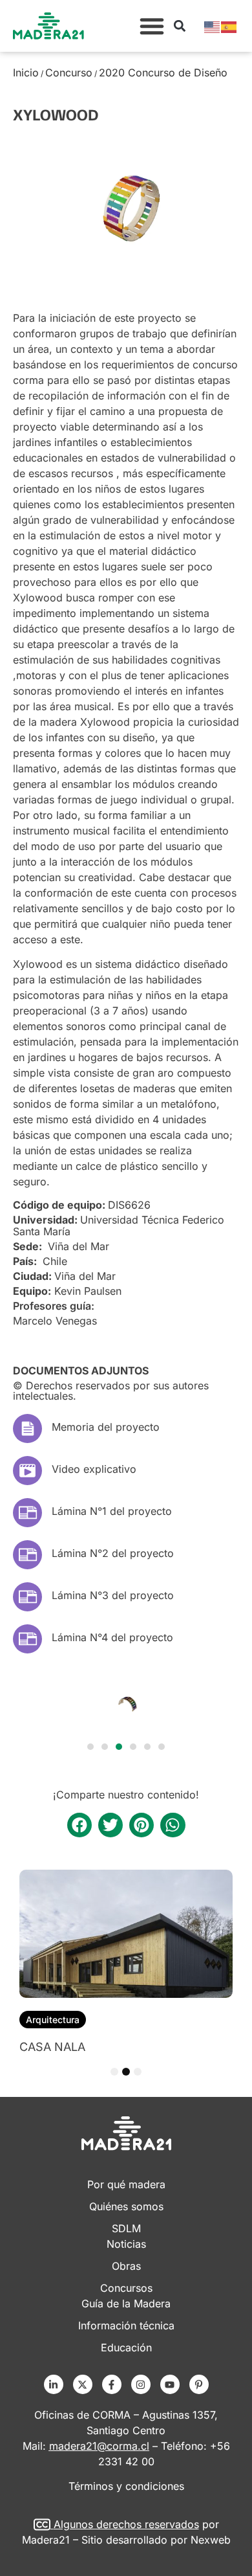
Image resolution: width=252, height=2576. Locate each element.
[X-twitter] (83, 2384)
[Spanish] (229, 26)
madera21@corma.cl (99, 2446)
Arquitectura (53, 2020)
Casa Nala (52, 2047)
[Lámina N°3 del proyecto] (27, 1597)
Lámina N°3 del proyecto (113, 1595)
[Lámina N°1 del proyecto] (27, 1513)
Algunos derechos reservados (126, 2524)
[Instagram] (141, 2384)
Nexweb (211, 2540)
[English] (213, 26)
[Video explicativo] (27, 1471)
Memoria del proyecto (106, 1427)
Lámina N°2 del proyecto (113, 1553)
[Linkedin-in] (54, 2384)
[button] (152, 26)
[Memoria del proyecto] (27, 1428)
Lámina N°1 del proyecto (112, 1511)
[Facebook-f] (112, 2384)
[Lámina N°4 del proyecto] (27, 1639)
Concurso (69, 73)
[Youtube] (170, 2384)
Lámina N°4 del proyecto (112, 1637)
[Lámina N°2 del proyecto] (27, 1555)
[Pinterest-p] (199, 2384)
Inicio (26, 73)
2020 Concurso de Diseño (163, 73)
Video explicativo (94, 1469)
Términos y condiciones (126, 2486)
